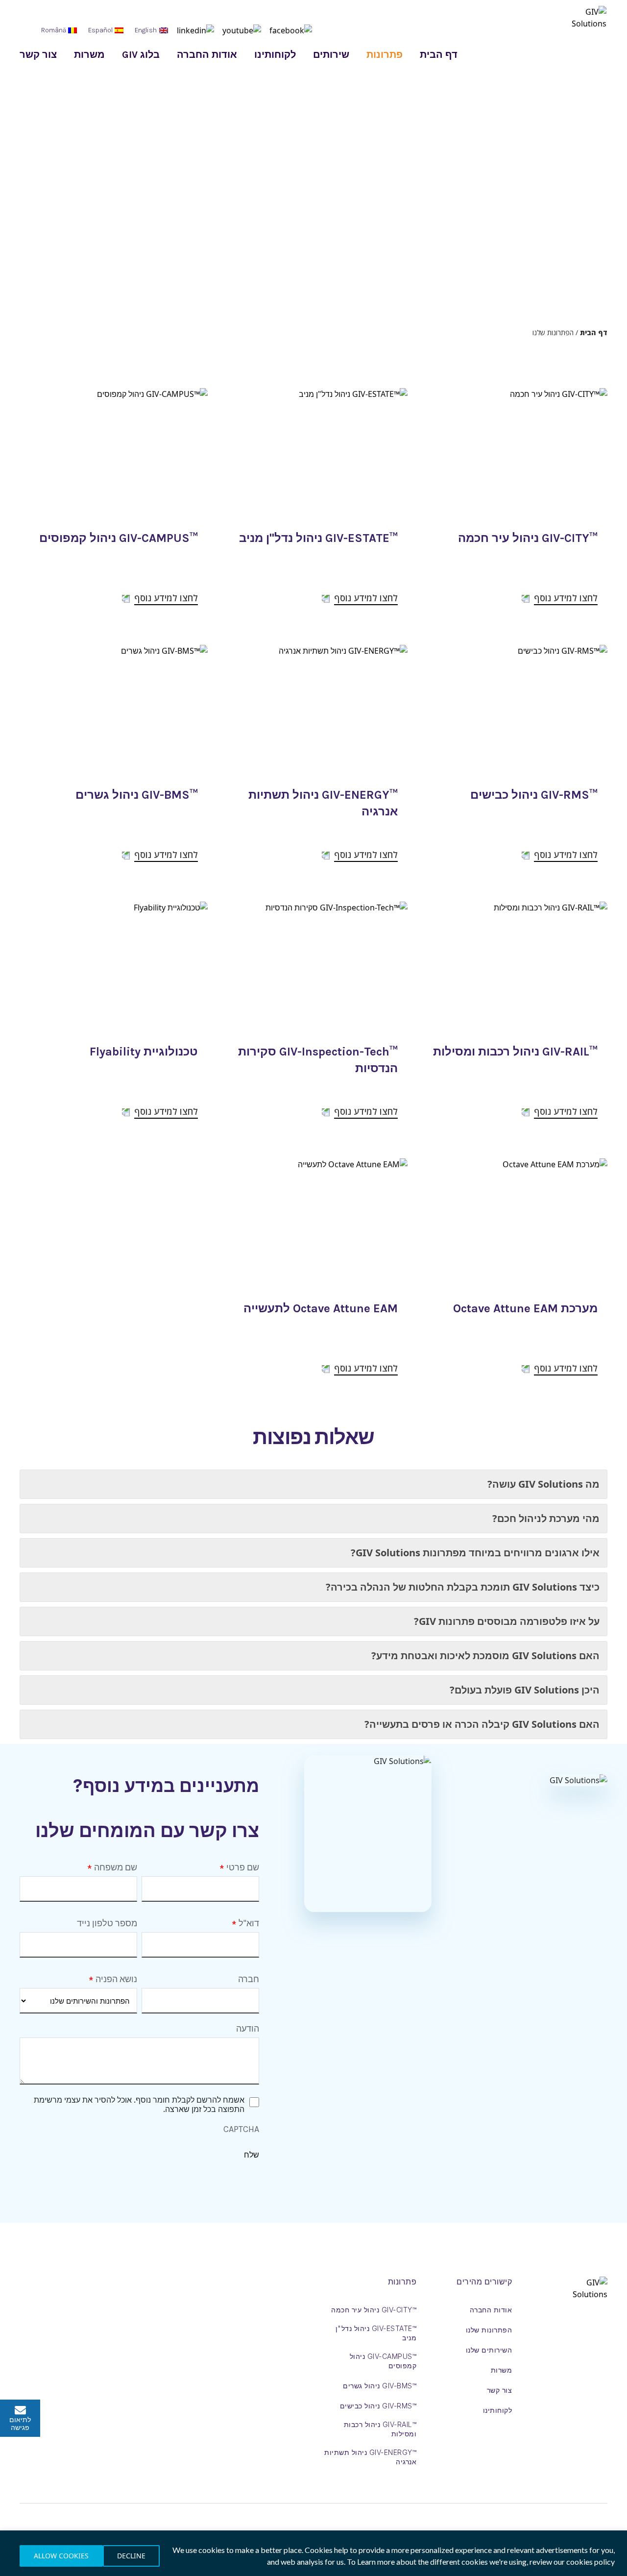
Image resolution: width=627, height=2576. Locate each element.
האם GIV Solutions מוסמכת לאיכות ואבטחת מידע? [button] (485, 1656)
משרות (89, 55)
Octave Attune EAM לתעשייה (321, 1308)
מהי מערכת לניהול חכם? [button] (546, 1518)
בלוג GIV (141, 55)
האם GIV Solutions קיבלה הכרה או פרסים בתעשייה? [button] (482, 1724)
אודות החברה (207, 55)
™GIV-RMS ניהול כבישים (534, 795)
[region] (313, 2553)
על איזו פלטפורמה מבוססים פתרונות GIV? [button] (507, 1621)
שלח (252, 2155)
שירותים (331, 55)
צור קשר (38, 55)
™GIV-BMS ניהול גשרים (137, 795)
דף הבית (439, 55)
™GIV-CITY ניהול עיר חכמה (528, 538)
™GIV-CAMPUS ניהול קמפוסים (119, 538)
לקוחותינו (275, 55)
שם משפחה (116, 1867)
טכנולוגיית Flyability (144, 1052)
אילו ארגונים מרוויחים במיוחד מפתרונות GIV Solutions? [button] (475, 1553)
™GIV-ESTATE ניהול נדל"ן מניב (318, 538)
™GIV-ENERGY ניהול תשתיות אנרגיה (323, 803)
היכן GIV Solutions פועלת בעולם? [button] (525, 1690)
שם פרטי (243, 1867)
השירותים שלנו (489, 2350)
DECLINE (131, 2556)
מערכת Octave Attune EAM (525, 1308)
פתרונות (385, 55)
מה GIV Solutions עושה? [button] (543, 1484)
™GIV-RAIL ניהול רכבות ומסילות (515, 1052)
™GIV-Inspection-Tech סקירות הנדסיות (318, 1060)
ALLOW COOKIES (61, 2556)
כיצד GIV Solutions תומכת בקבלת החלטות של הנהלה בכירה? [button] (463, 1587)
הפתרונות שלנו (489, 2330)
